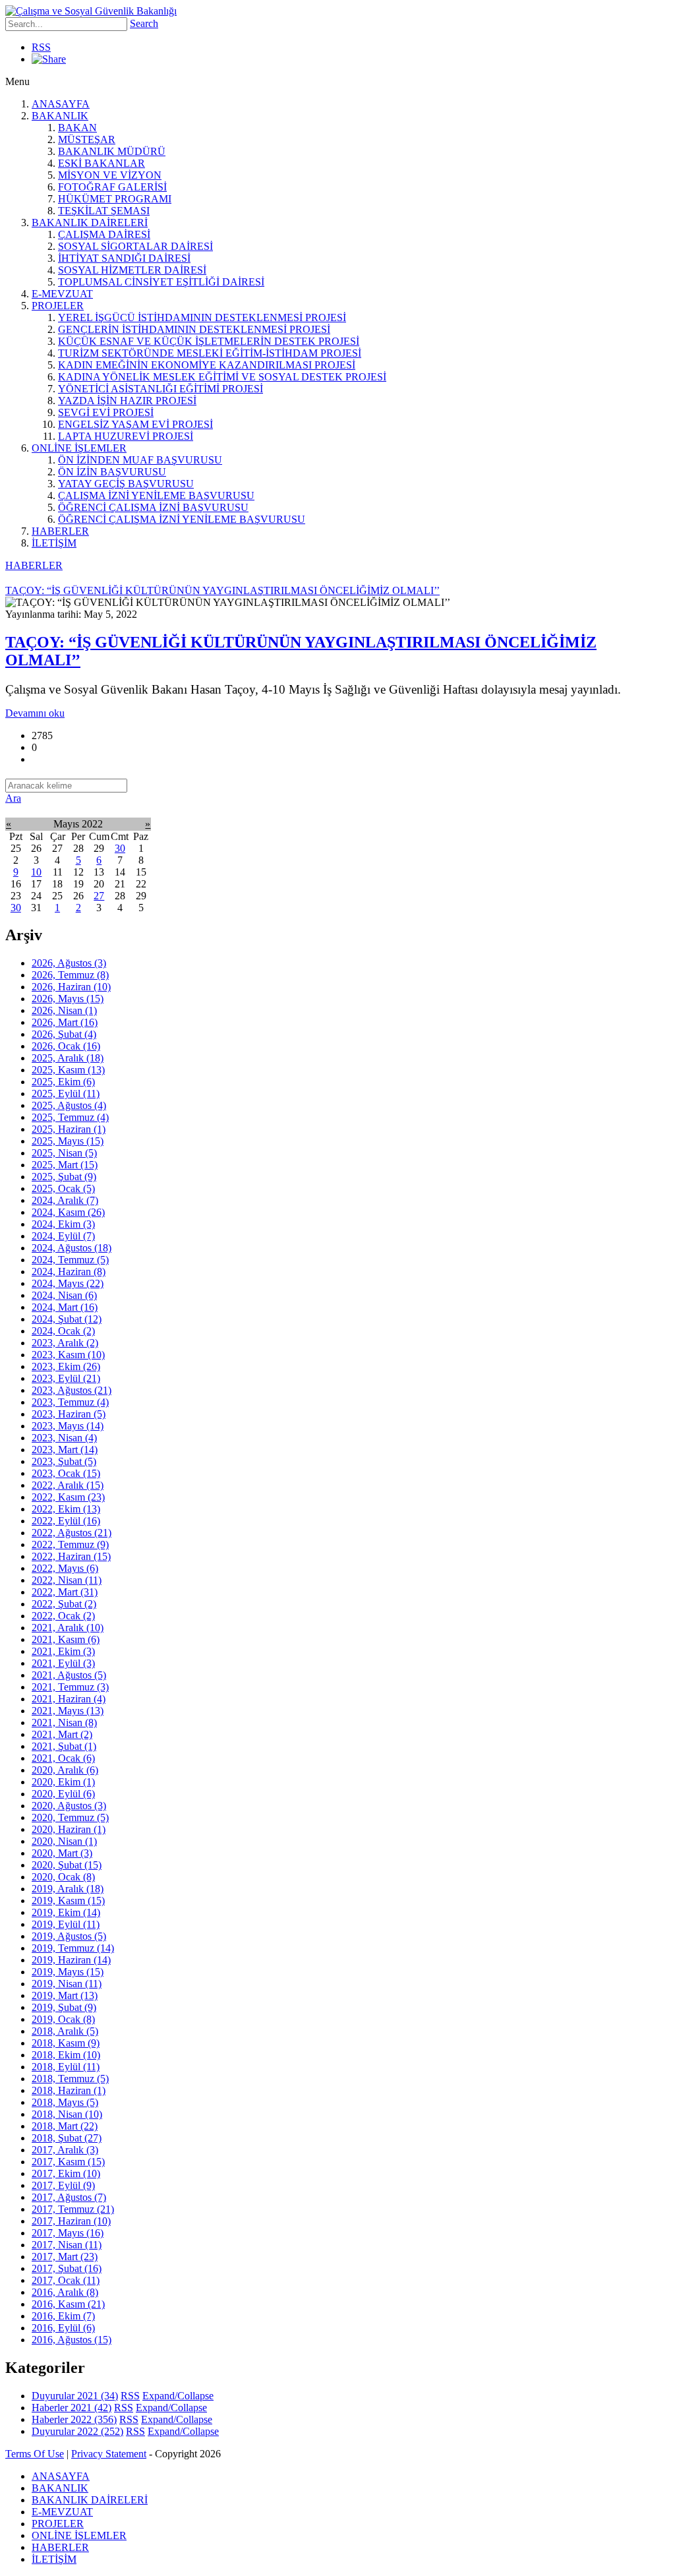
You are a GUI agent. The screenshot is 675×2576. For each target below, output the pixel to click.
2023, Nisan (64, 1438)
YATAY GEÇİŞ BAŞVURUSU (126, 484)
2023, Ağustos (72, 1390)
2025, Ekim (63, 1082)
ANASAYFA (61, 104)
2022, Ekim (66, 1509)
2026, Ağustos (69, 963)
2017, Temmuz (73, 2209)
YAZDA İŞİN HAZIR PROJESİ (127, 401)
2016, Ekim (63, 2316)
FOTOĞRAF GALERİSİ (112, 187)
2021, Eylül (63, 1663)
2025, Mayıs (68, 1141)
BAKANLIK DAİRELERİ (90, 223)
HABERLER (60, 531)
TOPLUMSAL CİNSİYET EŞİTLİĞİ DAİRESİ (161, 282)
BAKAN (77, 128)
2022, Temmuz (70, 1544)
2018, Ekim (66, 2055)
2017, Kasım (68, 2162)
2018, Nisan (67, 2114)
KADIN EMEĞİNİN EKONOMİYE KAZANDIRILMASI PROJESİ (207, 365)
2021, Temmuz (70, 1687)
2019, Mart (65, 1995)
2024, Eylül (63, 1236)
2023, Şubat (64, 1461)
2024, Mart (65, 1307)
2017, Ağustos (69, 2197)
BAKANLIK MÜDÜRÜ (112, 151)
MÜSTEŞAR (87, 139)
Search (144, 23)
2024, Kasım (68, 1212)
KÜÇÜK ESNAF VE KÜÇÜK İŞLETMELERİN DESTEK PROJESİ (209, 341)
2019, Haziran (71, 1960)
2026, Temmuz (70, 975)
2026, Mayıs (68, 999)
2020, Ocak (63, 1877)
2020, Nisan (64, 1841)
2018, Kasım (66, 2043)
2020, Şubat (67, 1865)
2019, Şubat (64, 2007)
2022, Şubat (64, 1604)
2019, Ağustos (69, 1936)
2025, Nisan (64, 1153)
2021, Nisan (64, 1722)
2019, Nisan (67, 1984)
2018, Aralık (65, 2031)
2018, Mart (65, 2126)
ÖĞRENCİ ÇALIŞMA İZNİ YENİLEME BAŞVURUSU (182, 519)
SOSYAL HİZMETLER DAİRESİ (132, 270)
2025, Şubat (64, 1177)
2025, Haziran (69, 1129)
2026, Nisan (64, 1010)
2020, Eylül (63, 1794)
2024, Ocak (63, 1331)
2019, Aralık (68, 1889)
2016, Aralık (65, 2292)
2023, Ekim (66, 1366)
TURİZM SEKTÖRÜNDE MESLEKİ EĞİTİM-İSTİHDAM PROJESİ (210, 353)
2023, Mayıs (68, 1426)
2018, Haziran (69, 2090)
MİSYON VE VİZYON (110, 175)
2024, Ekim (63, 1224)
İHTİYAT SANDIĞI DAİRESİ (124, 258)
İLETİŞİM (54, 543)
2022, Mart (65, 1592)
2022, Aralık (68, 1485)
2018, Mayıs (65, 2102)
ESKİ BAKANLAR (102, 163)
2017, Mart (65, 2257)
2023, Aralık (65, 1343)
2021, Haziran (69, 1699)
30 (120, 848)
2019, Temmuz (73, 1948)
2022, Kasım (68, 1497)
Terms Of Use (35, 2454)
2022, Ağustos (72, 1533)
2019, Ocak (63, 2019)
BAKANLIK (60, 116)
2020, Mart (62, 1853)
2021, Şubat (64, 1746)
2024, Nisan (64, 1295)
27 (99, 896)
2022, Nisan (67, 1580)
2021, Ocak (63, 1758)
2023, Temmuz (70, 1402)
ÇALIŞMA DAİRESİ (104, 234)
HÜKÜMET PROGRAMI (115, 199)
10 (36, 872)
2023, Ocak (66, 1473)
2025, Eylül (66, 1093)
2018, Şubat (67, 2138)
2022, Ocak (63, 1616)
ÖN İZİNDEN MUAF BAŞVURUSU (140, 460)
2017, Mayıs (68, 2233)
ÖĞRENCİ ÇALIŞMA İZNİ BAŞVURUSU (153, 507)
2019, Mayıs (68, 1972)
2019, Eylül (66, 1924)
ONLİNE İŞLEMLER (79, 448)
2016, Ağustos (72, 2340)
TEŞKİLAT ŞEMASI (104, 211)
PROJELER (58, 306)
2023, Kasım (68, 1355)
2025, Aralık (68, 1058)
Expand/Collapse (178, 2396)
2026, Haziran (71, 987)
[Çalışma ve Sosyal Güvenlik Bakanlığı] (91, 11)
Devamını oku (35, 713)
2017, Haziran (71, 2221)
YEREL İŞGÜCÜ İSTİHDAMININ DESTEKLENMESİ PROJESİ (202, 317)
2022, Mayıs (65, 1568)
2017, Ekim (66, 2173)
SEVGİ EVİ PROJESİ (106, 412)
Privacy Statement (109, 2454)
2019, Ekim (66, 1912)
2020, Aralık (65, 1770)
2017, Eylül (63, 2185)
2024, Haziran (69, 1272)
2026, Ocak (66, 1046)
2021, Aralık (68, 1628)
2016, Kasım (68, 2304)
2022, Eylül (66, 1521)
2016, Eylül (63, 2328)
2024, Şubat (67, 1319)
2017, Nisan (67, 2245)
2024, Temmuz (70, 1260)
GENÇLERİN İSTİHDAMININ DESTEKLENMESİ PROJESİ (194, 329)
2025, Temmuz (70, 1117)
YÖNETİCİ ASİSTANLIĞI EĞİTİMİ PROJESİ (161, 389)
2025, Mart (65, 1165)
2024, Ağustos (72, 1248)
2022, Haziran (71, 1556)
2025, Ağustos (69, 1105)
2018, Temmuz (70, 2079)
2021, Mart (62, 1734)
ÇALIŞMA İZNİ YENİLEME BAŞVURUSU (156, 495)
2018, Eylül (66, 2067)
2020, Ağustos (69, 1806)
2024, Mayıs (68, 1283)
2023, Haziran (69, 1414)
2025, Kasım (68, 1070)
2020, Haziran (69, 1829)
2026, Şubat (64, 1034)
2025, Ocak (63, 1188)
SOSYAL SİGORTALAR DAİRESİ (135, 246)
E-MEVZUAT (62, 294)
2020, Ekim (63, 1782)
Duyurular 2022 (77, 2431)
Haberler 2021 (72, 2408)
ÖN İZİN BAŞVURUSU (112, 472)
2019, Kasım (68, 1901)
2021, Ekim (63, 1651)
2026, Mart (65, 1022)
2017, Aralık (65, 2150)
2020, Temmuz (70, 1817)
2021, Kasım (66, 1639)
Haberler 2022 (74, 2419)
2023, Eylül (66, 1378)
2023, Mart (65, 1450)
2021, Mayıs (68, 1711)
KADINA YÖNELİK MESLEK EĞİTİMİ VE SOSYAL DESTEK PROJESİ (222, 377)
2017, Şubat (67, 2268)
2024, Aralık (65, 1200)
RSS (41, 47)
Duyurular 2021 (75, 2396)
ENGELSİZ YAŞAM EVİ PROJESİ (135, 424)
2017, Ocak (66, 2280)
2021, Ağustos (69, 1675)
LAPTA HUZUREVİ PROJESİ (126, 436)
